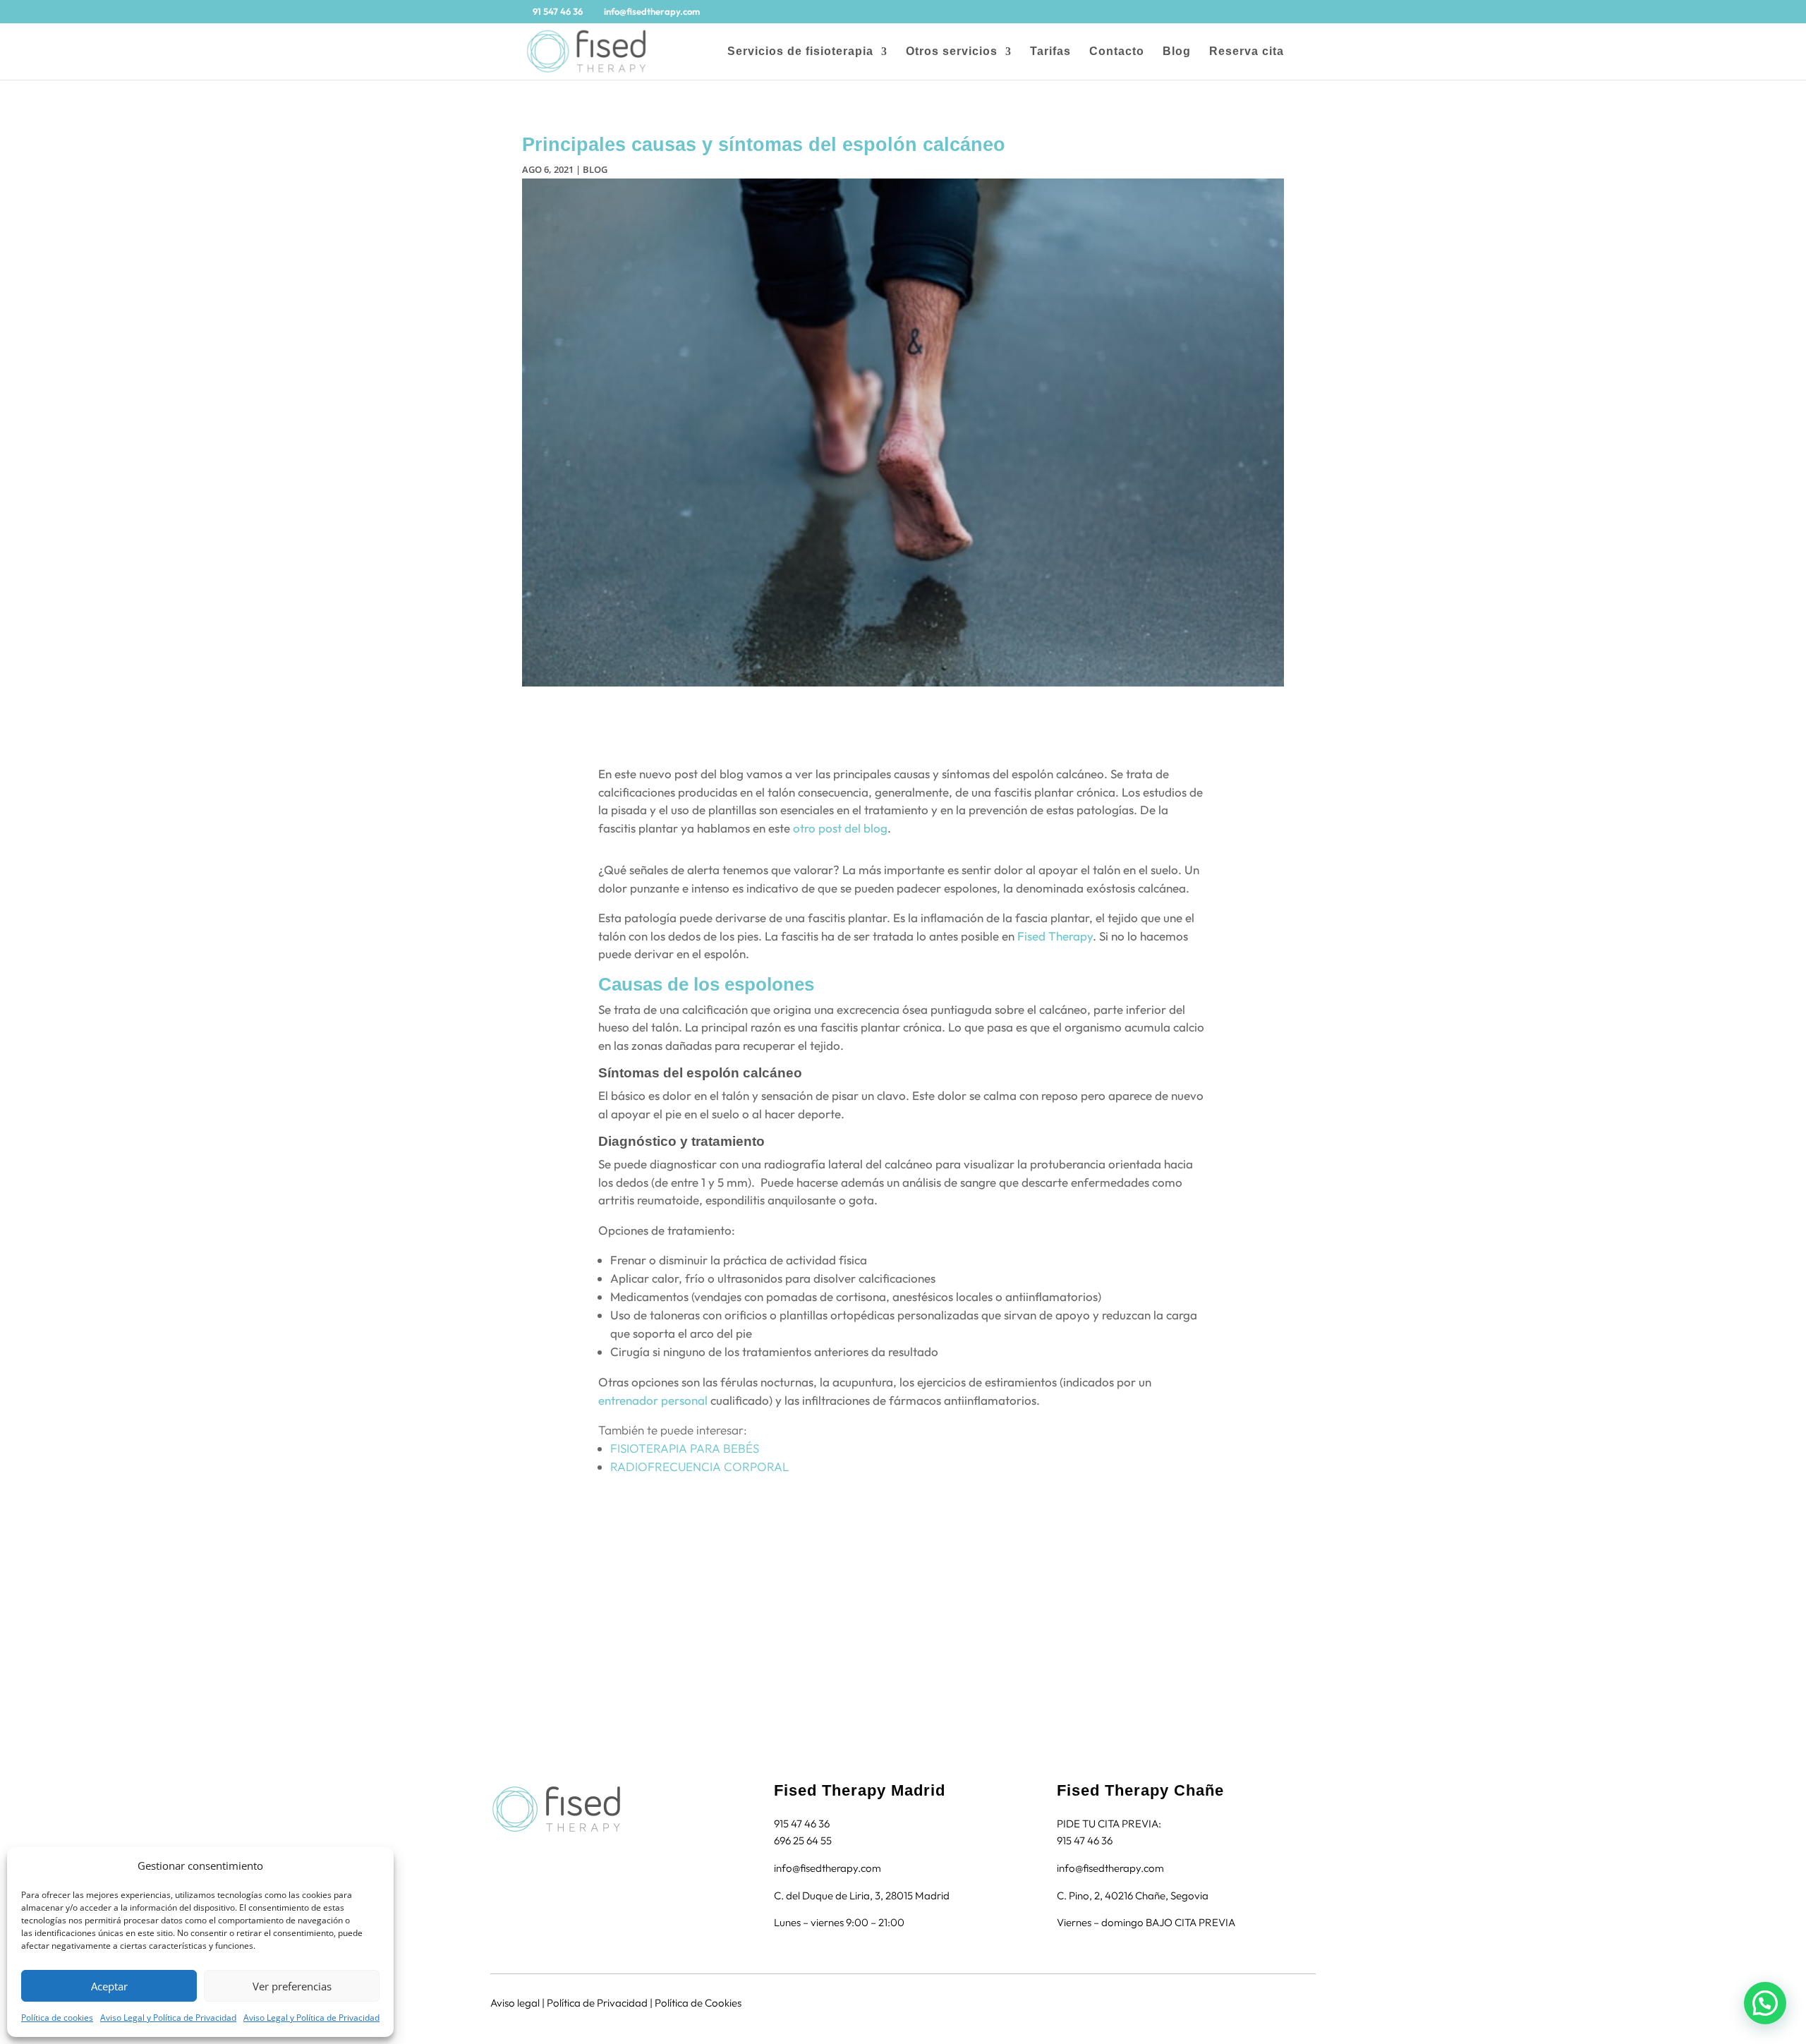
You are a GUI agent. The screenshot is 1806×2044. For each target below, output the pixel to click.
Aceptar (109, 1986)
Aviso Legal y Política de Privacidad (168, 2018)
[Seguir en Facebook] (495, 1856)
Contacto (1117, 52)
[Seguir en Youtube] (549, 1856)
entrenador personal (653, 1400)
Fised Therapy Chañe (1140, 1790)
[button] (1765, 2003)
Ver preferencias (292, 1986)
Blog (1177, 52)
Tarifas (1050, 52)
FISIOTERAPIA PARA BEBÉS (685, 1448)
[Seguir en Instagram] (522, 1856)
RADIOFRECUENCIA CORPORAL (699, 1467)
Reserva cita (1247, 52)
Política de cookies (57, 2018)
